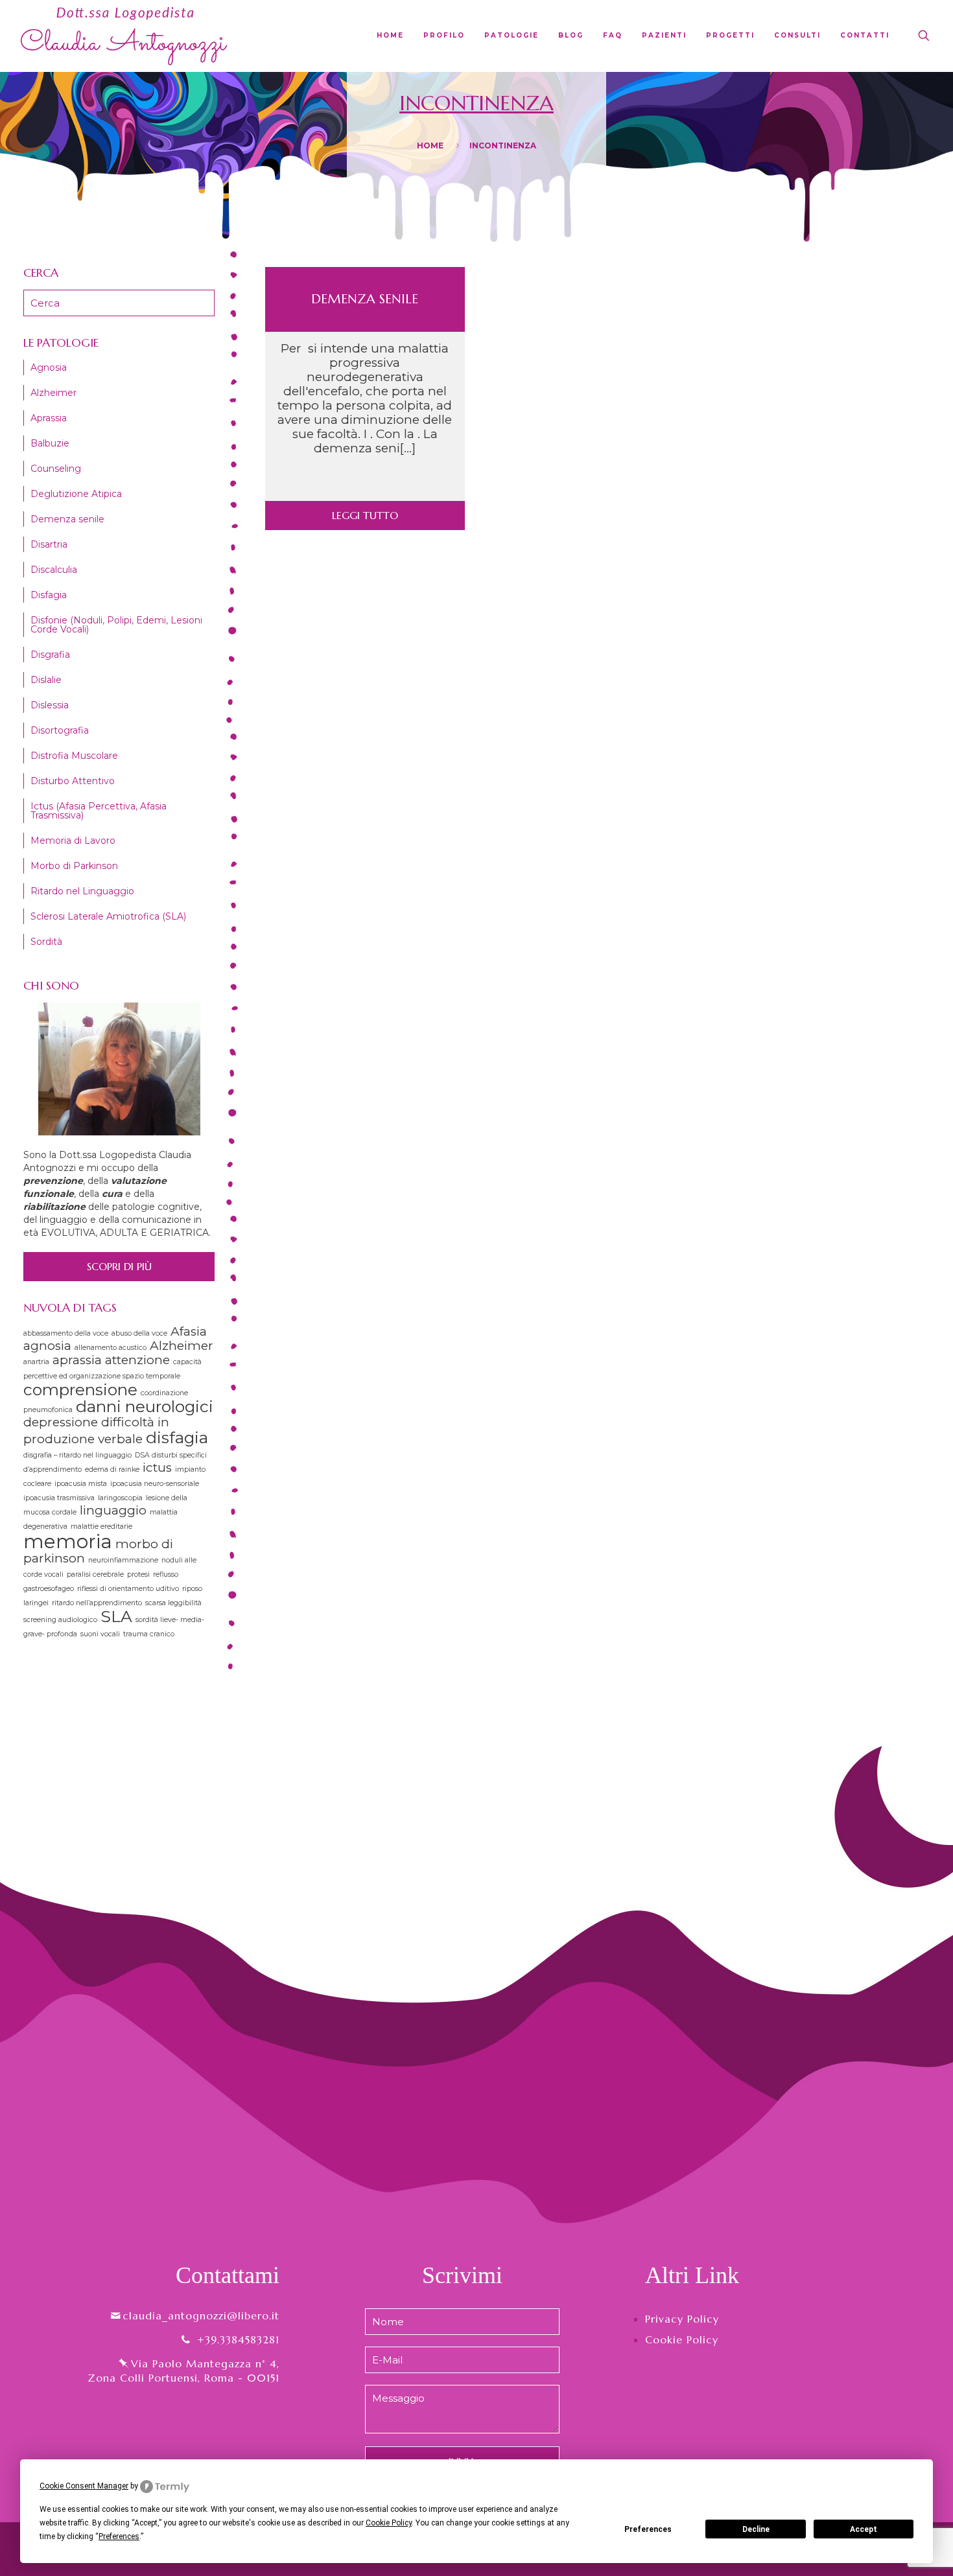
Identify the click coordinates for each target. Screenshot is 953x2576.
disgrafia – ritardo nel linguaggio (77, 1455)
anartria (36, 1362)
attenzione (137, 1360)
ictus (157, 1468)
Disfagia (49, 595)
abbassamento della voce (66, 1333)
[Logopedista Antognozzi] (124, 36)
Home (430, 145)
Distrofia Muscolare (74, 756)
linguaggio (113, 1510)
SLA (116, 1616)
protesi (138, 1574)
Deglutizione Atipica (76, 494)
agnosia (47, 1346)
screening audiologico (60, 1620)
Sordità (46, 942)
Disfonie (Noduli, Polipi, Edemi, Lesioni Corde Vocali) (116, 625)
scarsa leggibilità (173, 1603)
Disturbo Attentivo (73, 781)
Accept (864, 2529)
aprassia (77, 1360)
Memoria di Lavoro (73, 841)
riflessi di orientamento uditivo (128, 1589)
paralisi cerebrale (95, 1574)
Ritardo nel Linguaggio (82, 891)
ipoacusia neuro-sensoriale (155, 1484)
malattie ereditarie (101, 1526)
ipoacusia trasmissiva (59, 1498)
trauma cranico (149, 1634)
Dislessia (50, 705)
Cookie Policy (682, 2339)
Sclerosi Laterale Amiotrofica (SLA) (108, 916)
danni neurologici (145, 1406)
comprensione (80, 1389)
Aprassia (49, 418)
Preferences (648, 2529)
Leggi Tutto (365, 515)
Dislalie (46, 680)
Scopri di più (119, 1266)
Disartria (49, 544)
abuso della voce (139, 1333)
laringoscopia (120, 1498)
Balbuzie (50, 443)
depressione (61, 1422)
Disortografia (60, 730)
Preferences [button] (119, 2536)
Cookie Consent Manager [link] (84, 2486)
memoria (68, 1541)
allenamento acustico (111, 1348)
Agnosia (49, 367)
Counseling (56, 469)
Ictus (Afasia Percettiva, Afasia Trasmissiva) (99, 811)
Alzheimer (53, 393)
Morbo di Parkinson (74, 866)
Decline (756, 2529)
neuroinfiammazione (123, 1560)
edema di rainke (112, 1469)
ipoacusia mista (81, 1484)
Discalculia (54, 570)
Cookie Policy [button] (389, 2523)
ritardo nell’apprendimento (97, 1603)
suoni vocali (100, 1634)
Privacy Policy (682, 2319)
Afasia (189, 1331)
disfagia (177, 1437)
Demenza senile (365, 299)
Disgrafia (50, 655)
